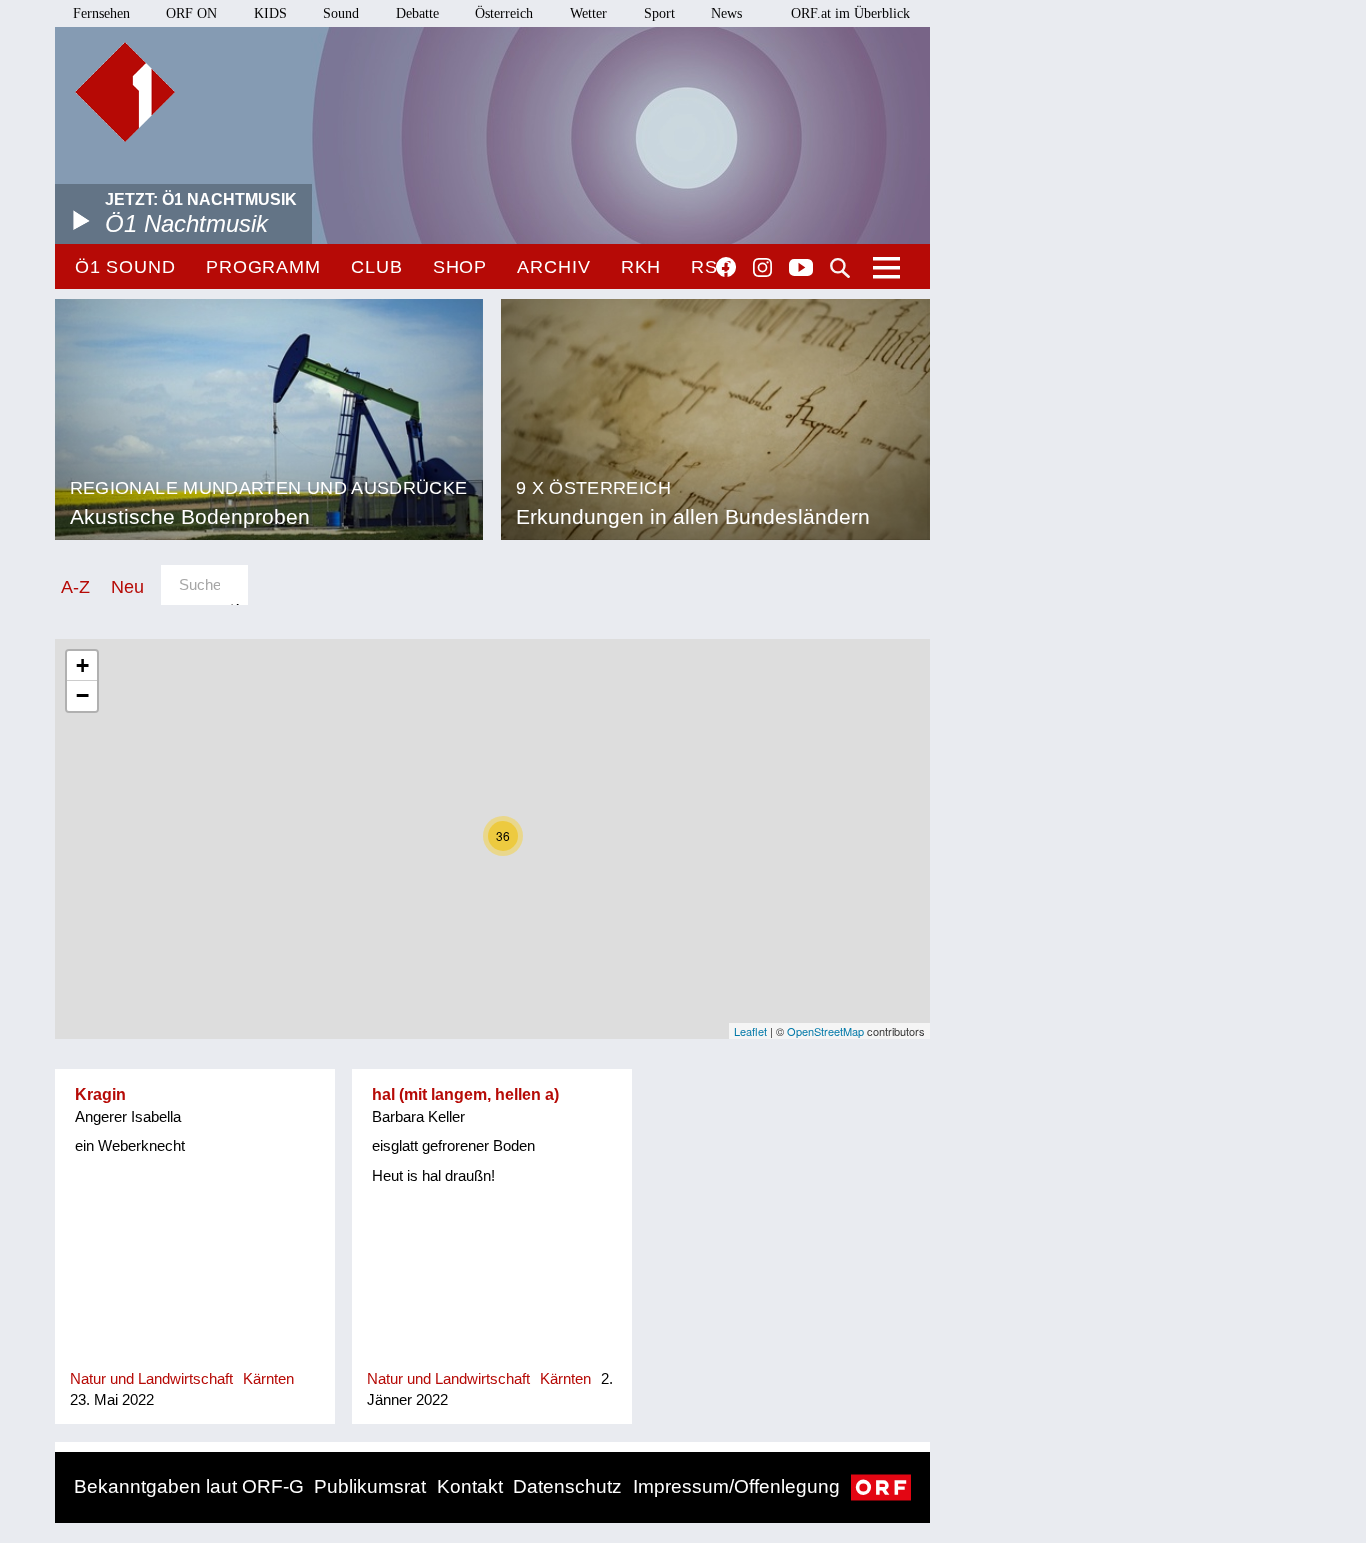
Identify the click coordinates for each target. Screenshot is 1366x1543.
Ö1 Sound (125, 267)
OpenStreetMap (825, 1031)
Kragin (100, 1094)
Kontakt (470, 1486)
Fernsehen (101, 13)
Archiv (553, 267)
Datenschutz (567, 1486)
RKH (641, 267)
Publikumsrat (370, 1486)
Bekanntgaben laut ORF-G (189, 1486)
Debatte (417, 13)
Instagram (762, 268)
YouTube (801, 269)
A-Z (75, 586)
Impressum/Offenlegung (736, 1486)
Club (377, 267)
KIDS (270, 13)
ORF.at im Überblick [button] (850, 13)
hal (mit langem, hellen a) (465, 1094)
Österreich (504, 13)
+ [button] (82, 665)
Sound (341, 13)
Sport (659, 13)
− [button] (82, 695)
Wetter (588, 13)
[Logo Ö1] (125, 92)
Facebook (726, 267)
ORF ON (191, 13)
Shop (460, 267)
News (726, 13)
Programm (263, 267)
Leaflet (750, 1031)
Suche (840, 268)
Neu (127, 586)
